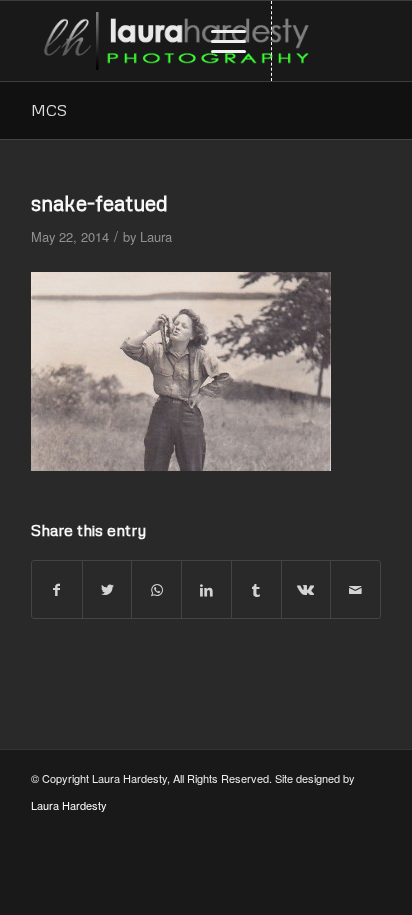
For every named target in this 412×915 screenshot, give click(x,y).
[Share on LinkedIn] (206, 589)
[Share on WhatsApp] (156, 589)
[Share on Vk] (306, 589)
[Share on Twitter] (107, 589)
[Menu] (218, 41)
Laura (156, 236)
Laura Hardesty (69, 805)
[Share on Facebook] (57, 589)
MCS (49, 110)
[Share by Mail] (355, 589)
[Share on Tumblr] (256, 589)
